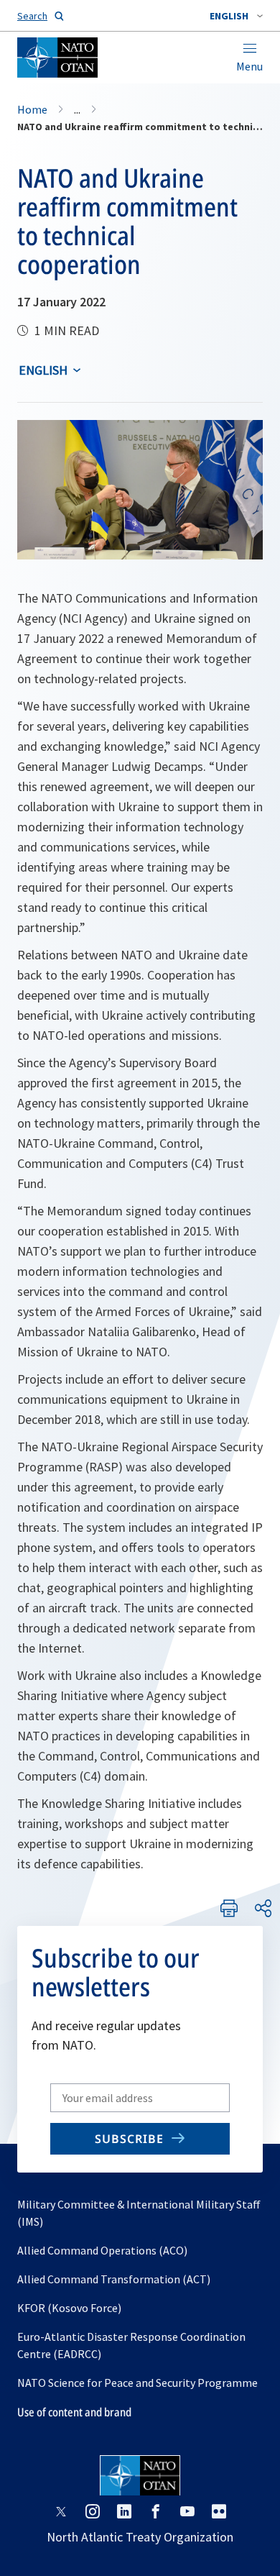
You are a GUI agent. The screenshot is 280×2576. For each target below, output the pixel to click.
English (43, 370)
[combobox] (236, 16)
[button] (236, 16)
